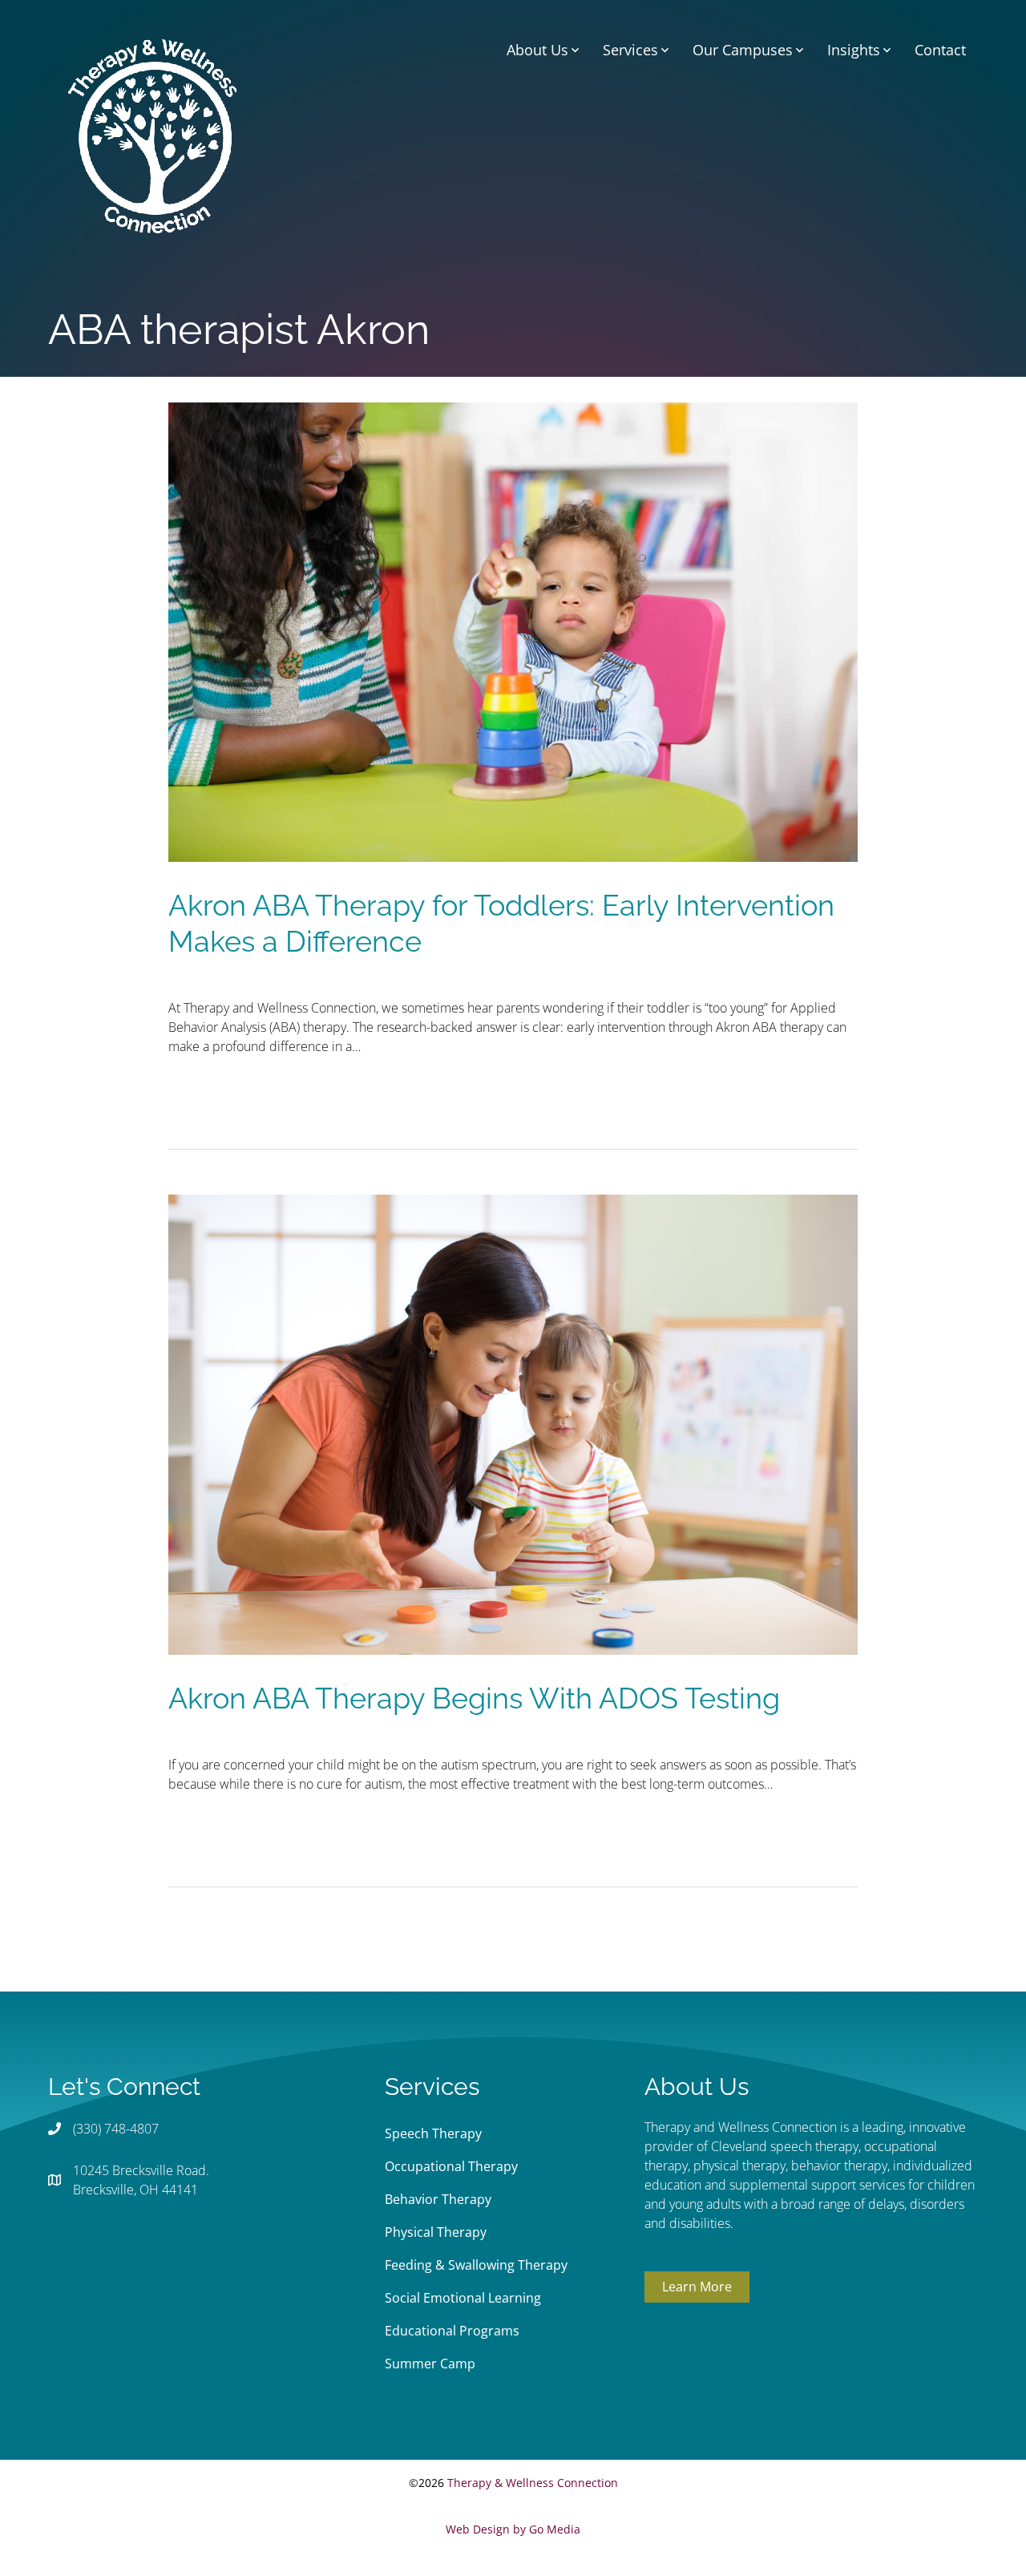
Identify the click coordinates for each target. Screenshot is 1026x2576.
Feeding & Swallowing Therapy (476, 2265)
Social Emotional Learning (463, 2298)
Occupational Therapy (451, 2166)
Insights (854, 50)
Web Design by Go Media (513, 2529)
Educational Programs (452, 2331)
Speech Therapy (433, 2133)
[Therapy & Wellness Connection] (152, 135)
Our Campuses (743, 50)
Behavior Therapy (438, 2199)
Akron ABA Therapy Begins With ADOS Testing (474, 1698)
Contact (940, 50)
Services (630, 50)
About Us (537, 50)
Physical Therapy (436, 2232)
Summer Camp (430, 2364)
